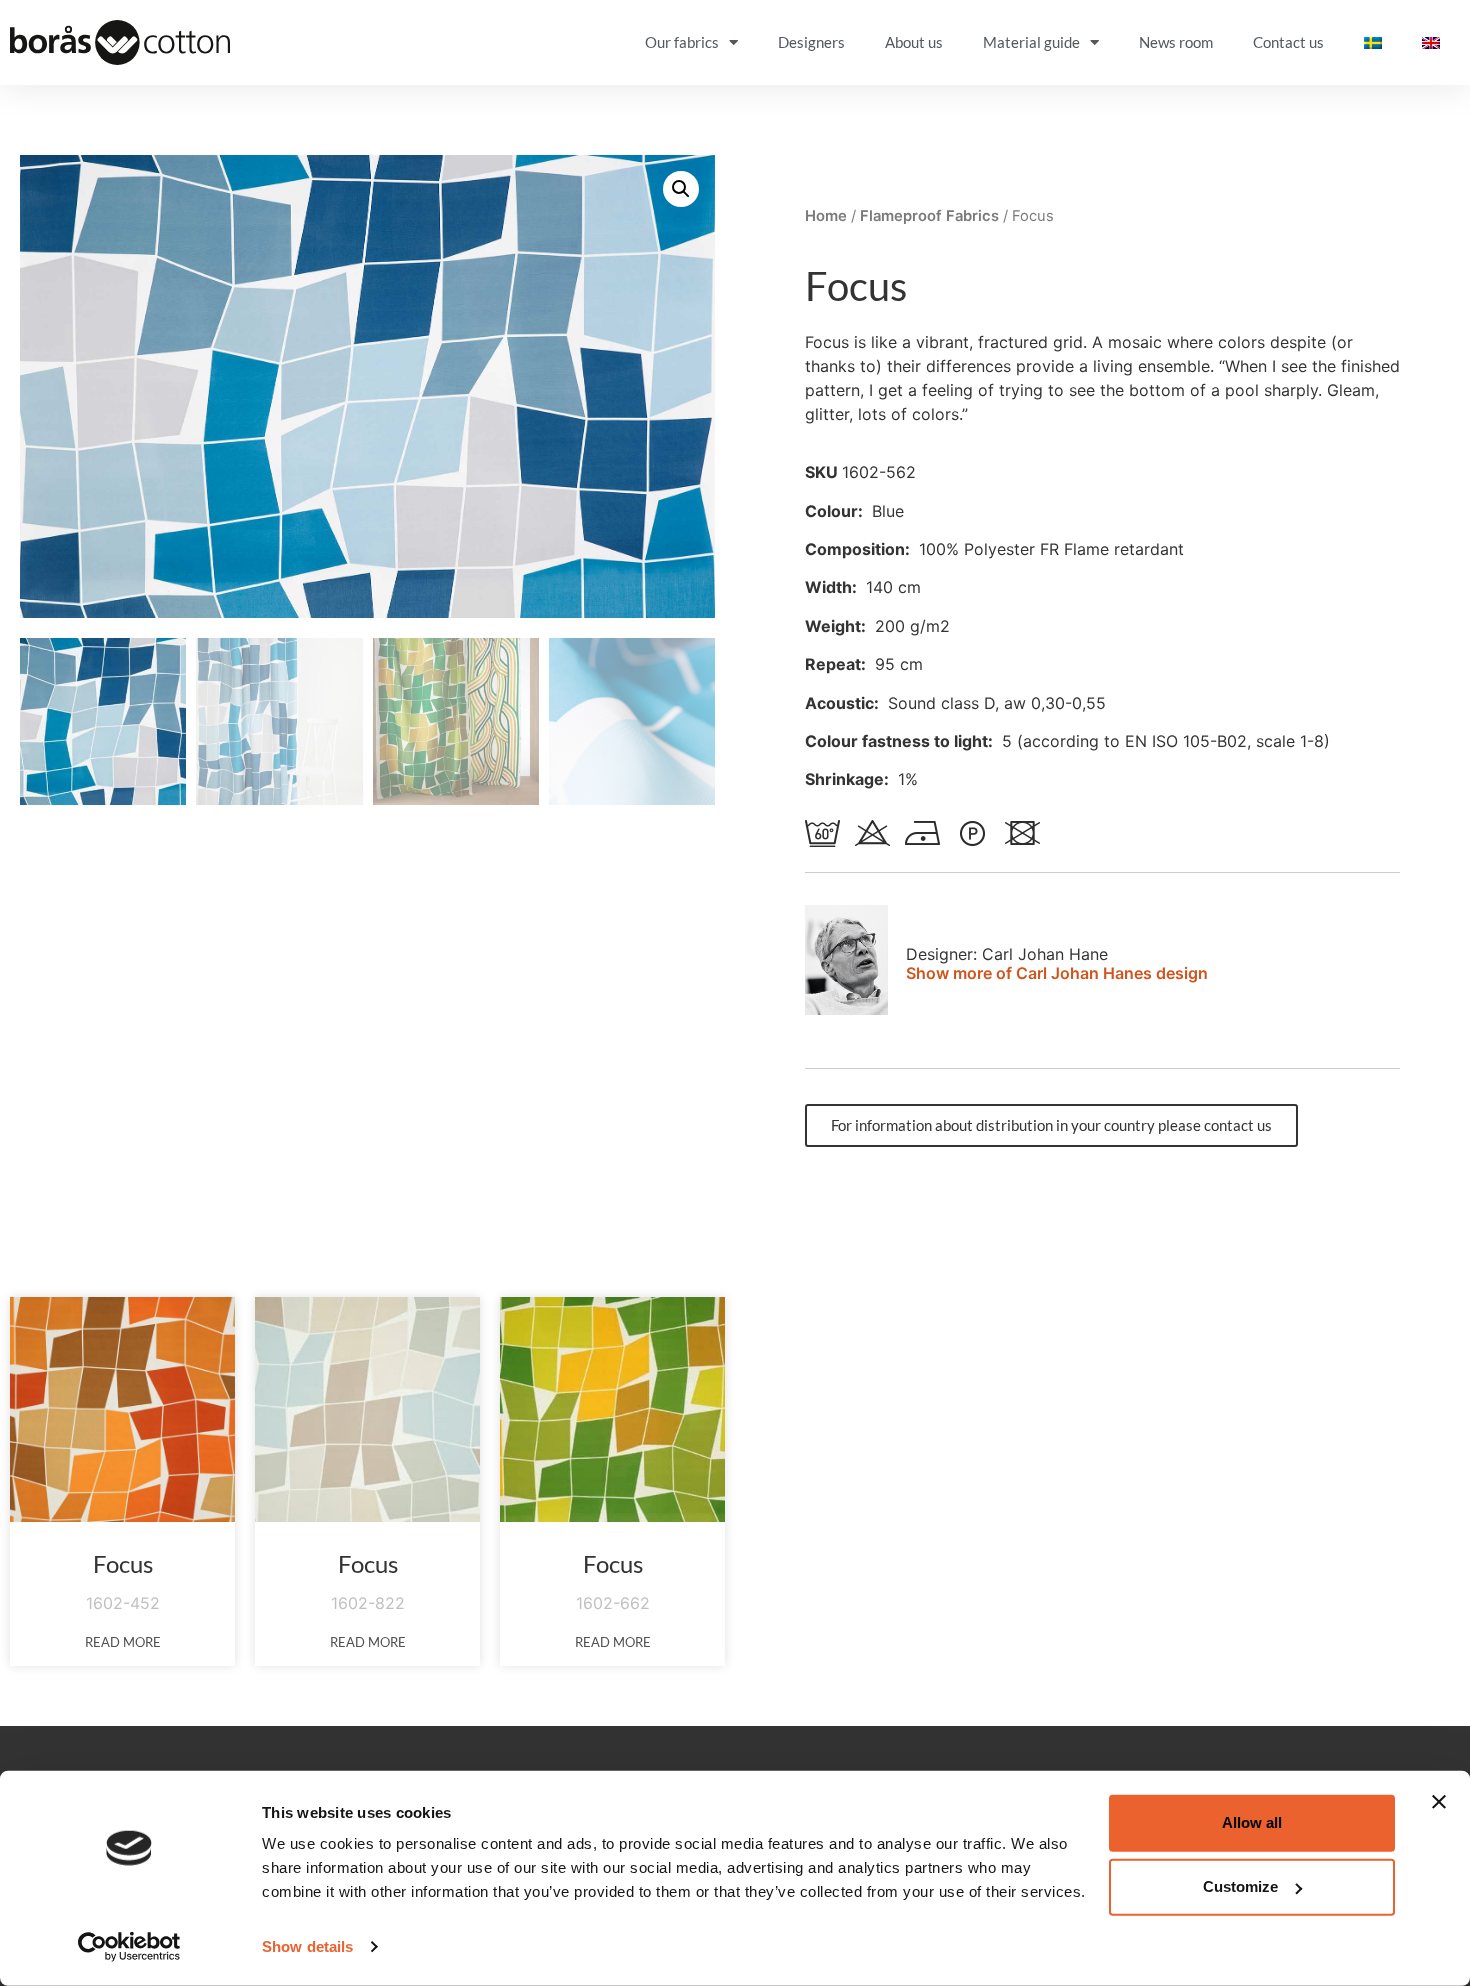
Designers (811, 42)
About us (914, 42)
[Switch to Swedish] (1373, 42)
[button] (681, 189)
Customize (1240, 1886)
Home (826, 216)
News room (1176, 42)
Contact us (1288, 42)
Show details (307, 1946)
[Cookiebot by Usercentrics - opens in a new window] (129, 1947)
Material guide (1031, 42)
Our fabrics (682, 42)
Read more (123, 1642)
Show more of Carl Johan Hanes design (1057, 973)
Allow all (1252, 1822)
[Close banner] (1439, 1802)
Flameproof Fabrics (929, 216)
